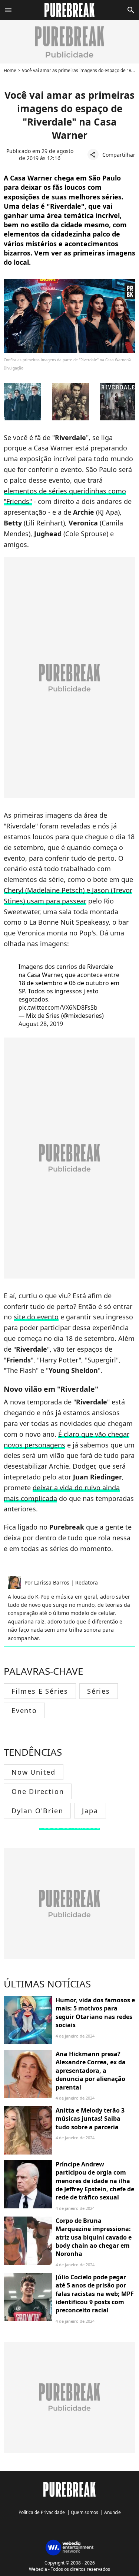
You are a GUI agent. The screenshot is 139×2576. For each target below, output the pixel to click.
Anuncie (112, 2512)
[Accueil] (69, 10)
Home (10, 70)
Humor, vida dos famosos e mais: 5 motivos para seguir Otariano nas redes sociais (95, 2012)
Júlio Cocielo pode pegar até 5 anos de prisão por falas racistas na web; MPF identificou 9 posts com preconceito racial (95, 2294)
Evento (24, 1710)
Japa (90, 1811)
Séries (99, 1691)
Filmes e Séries (40, 1691)
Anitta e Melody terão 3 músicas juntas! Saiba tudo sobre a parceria (90, 2119)
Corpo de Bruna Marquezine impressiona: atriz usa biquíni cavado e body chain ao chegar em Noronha (94, 2237)
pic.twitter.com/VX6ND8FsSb (58, 1007)
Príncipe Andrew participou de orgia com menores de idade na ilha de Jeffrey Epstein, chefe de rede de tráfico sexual (95, 2181)
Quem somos (85, 2512)
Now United (34, 1772)
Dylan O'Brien (37, 1811)
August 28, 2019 (41, 1024)
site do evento (36, 1317)
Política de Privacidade (42, 2512)
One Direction (38, 1791)
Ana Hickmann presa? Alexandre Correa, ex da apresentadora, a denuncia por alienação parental (91, 2071)
